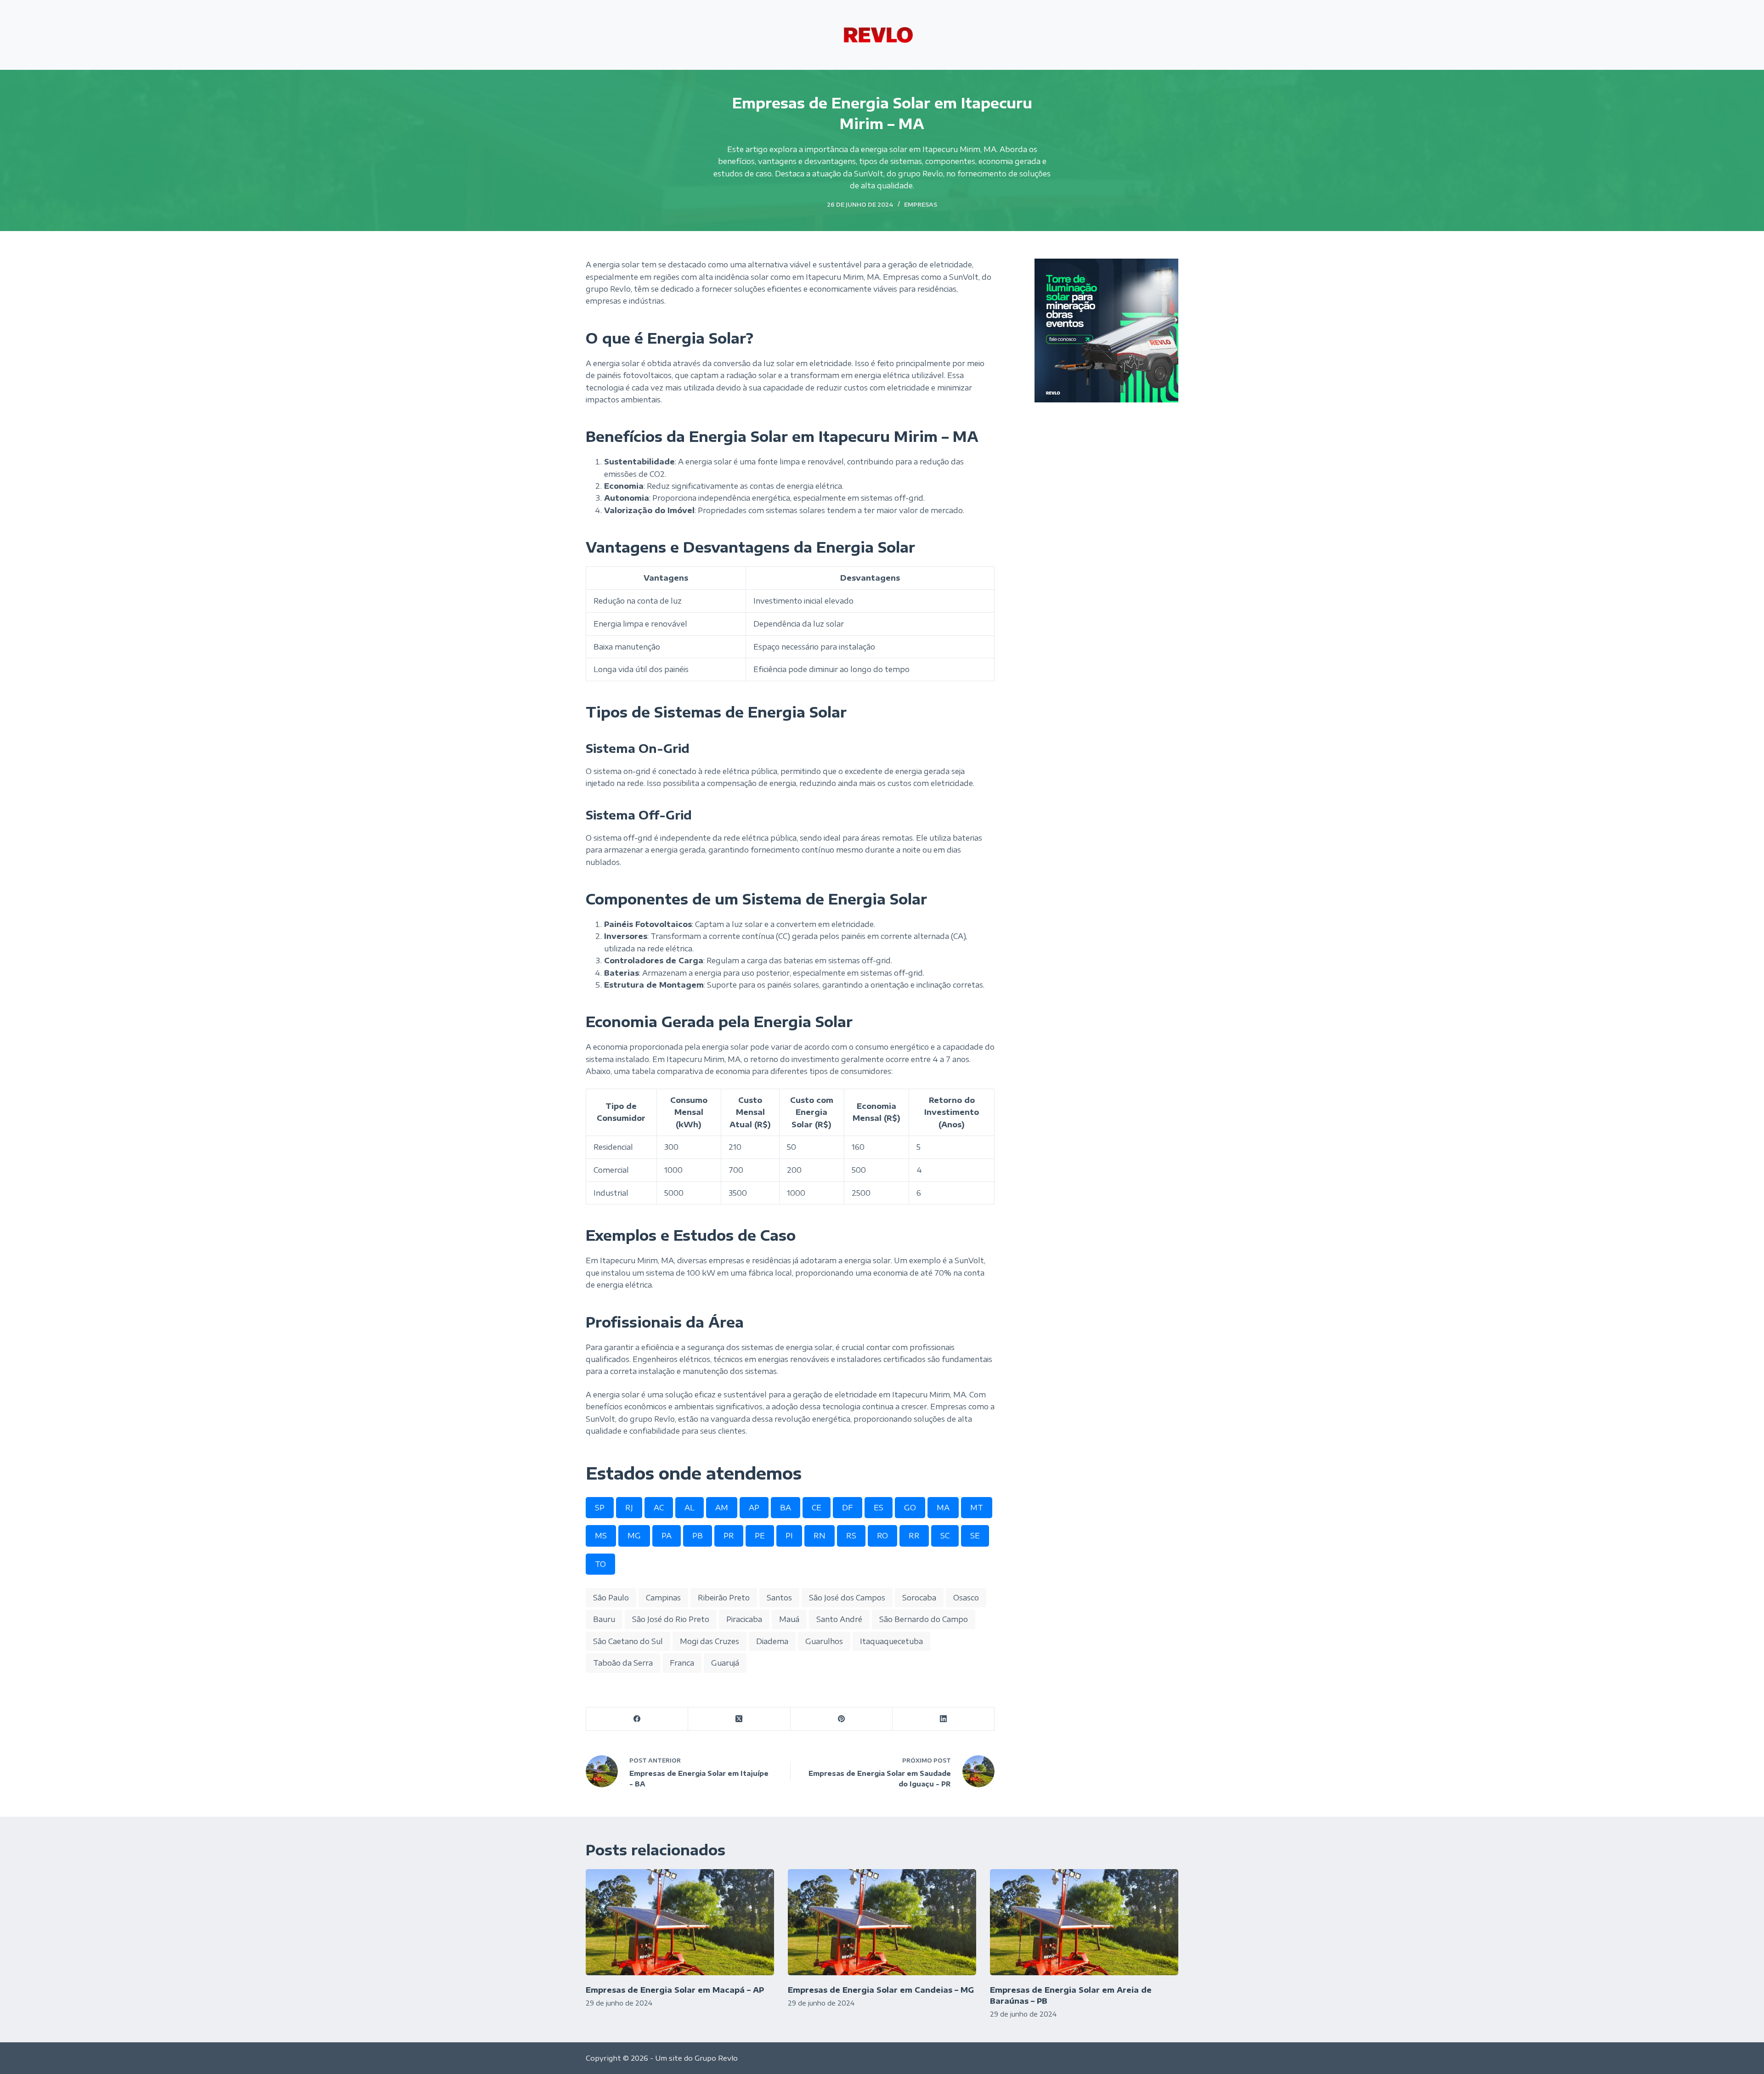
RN (820, 1536)
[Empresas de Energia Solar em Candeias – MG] (882, 1922)
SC (945, 1536)
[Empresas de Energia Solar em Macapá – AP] (680, 1922)
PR (729, 1536)
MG (634, 1536)
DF (848, 1508)
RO (882, 1536)
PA (667, 1536)
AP (754, 1508)
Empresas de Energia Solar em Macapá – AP (675, 1990)
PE (760, 1536)
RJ (629, 1508)
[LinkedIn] (944, 1719)
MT (977, 1508)
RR (914, 1536)
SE (975, 1536)
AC (659, 1508)
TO (600, 1564)
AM (722, 1508)
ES (879, 1508)
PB (698, 1536)
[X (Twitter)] (739, 1719)
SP (600, 1508)
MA (943, 1508)
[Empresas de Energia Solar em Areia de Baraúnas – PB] (1084, 1922)
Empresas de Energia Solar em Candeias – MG (881, 1990)
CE (817, 1508)
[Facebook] (637, 1719)
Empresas (921, 205)
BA (786, 1508)
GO (910, 1508)
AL (690, 1508)
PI (789, 1536)
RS (851, 1536)
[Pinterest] (842, 1719)
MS (601, 1536)
